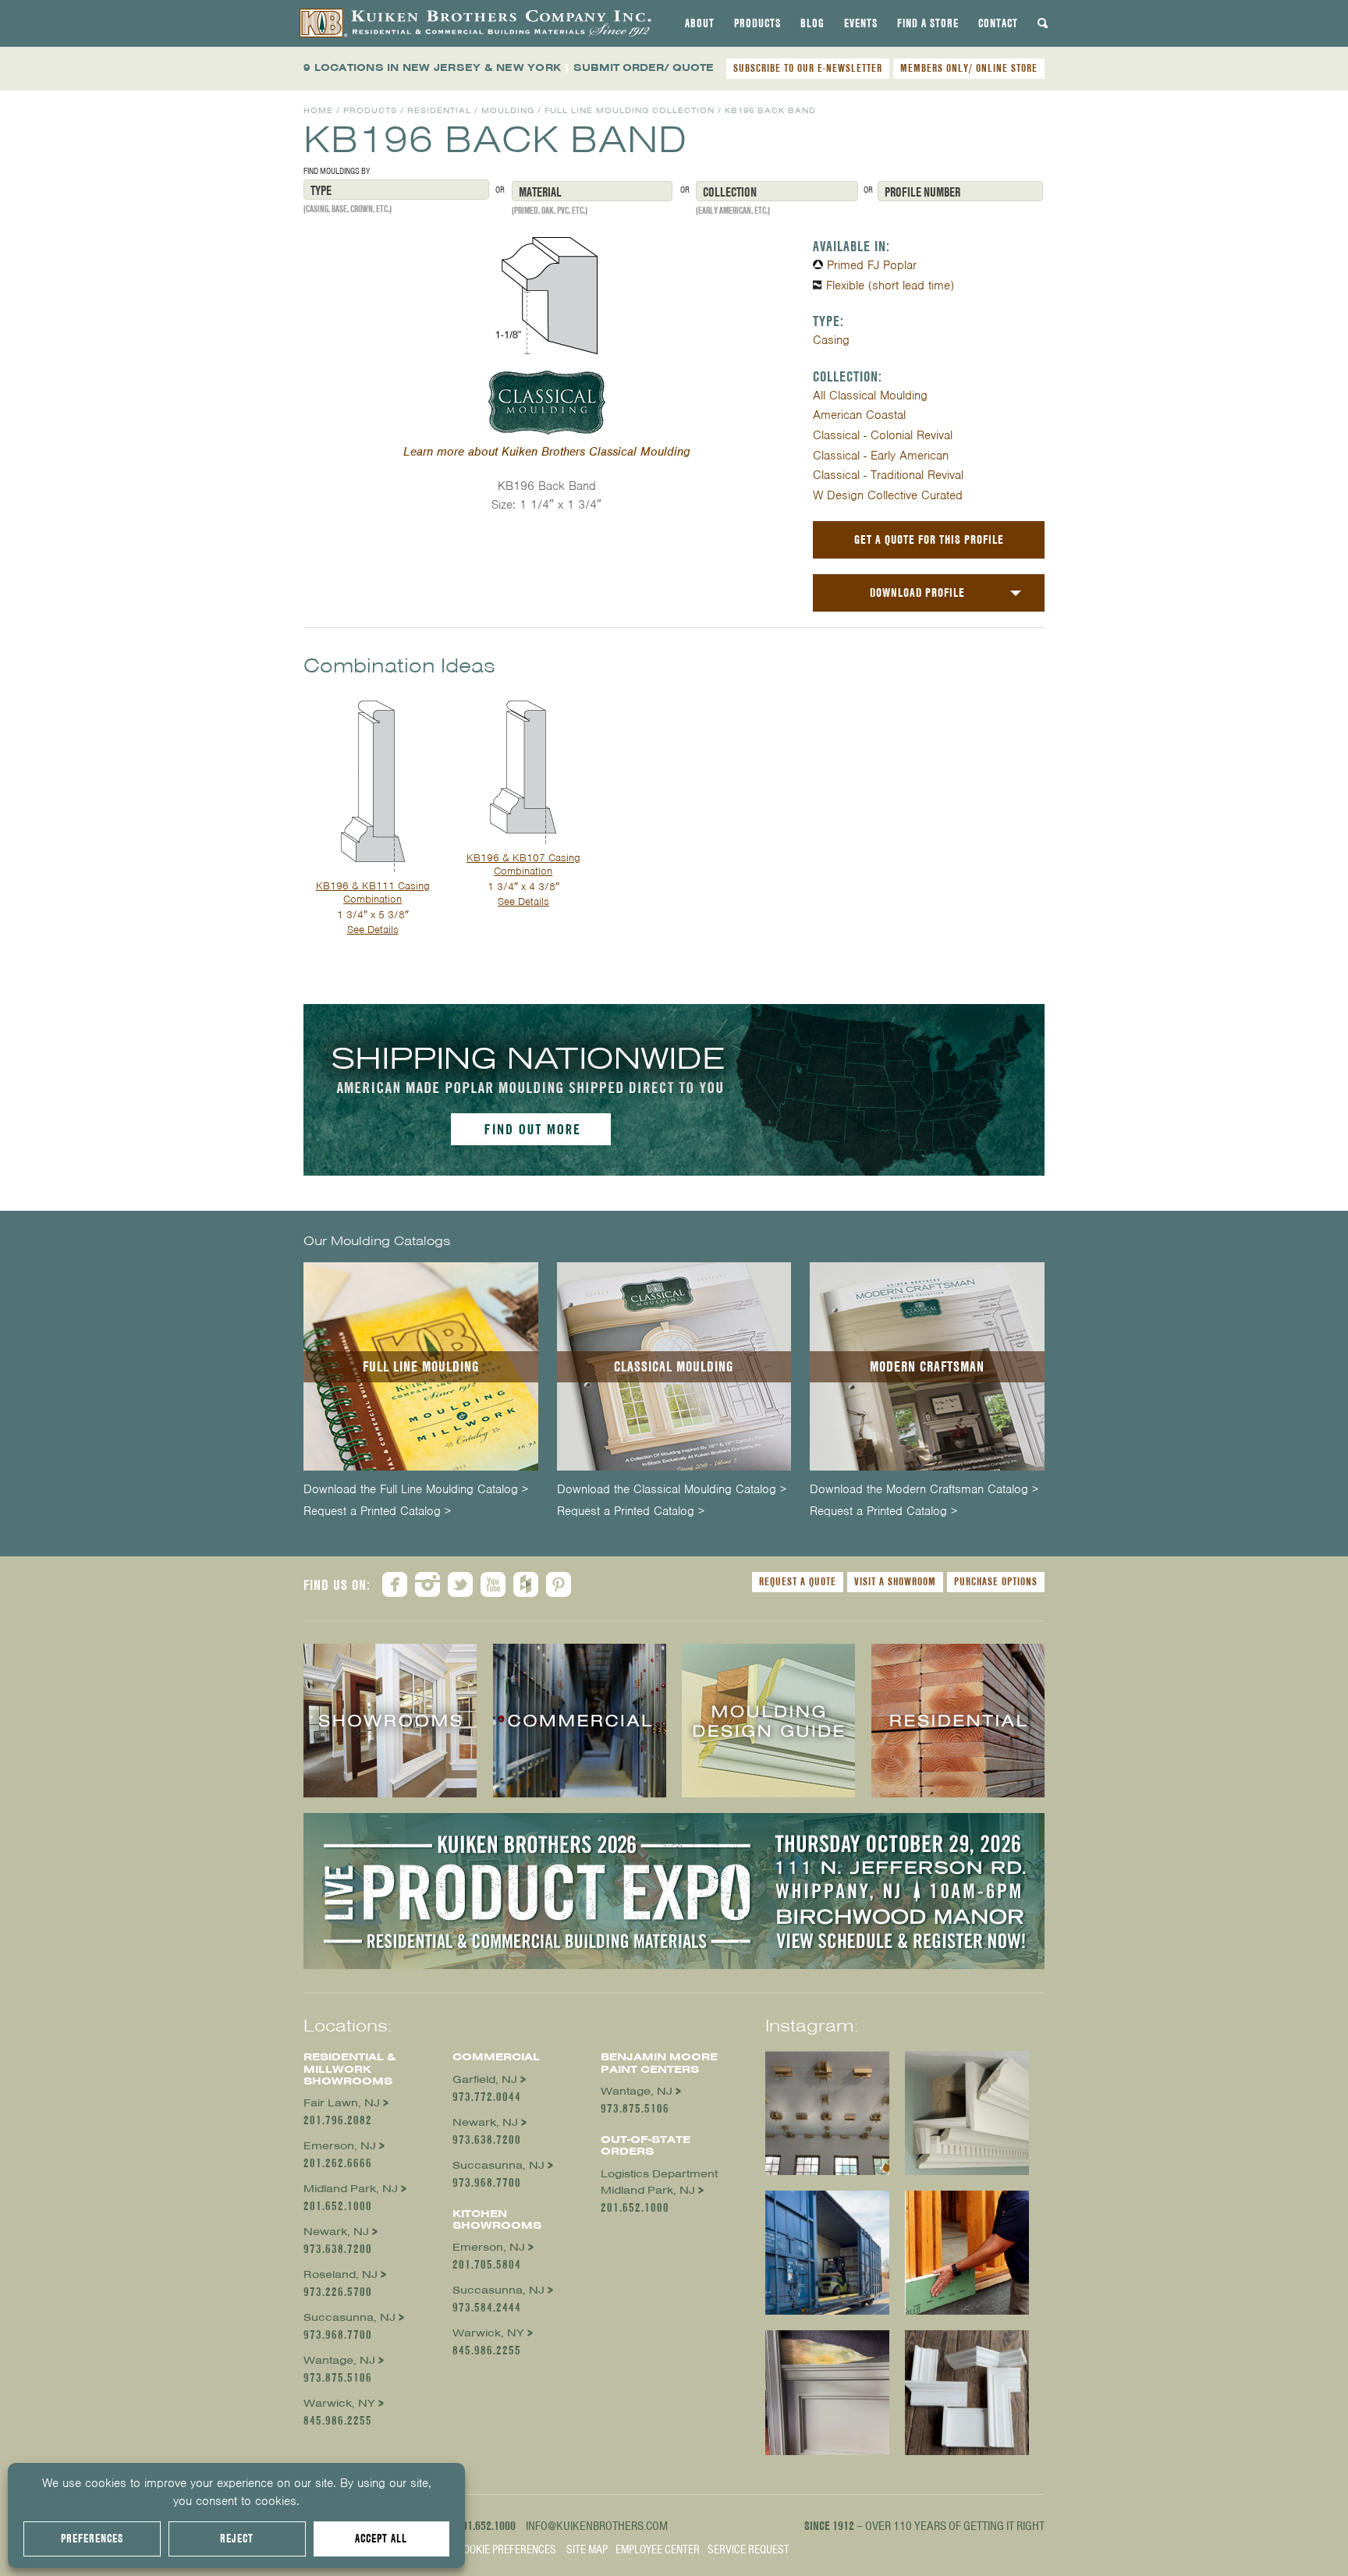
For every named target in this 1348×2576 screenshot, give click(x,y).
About (700, 23)
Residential (439, 110)
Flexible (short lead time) (890, 286)
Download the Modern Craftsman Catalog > (924, 1490)
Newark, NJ (336, 2232)
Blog (812, 23)
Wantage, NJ (339, 2360)
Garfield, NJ (485, 2079)
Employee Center (658, 2549)
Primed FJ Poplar (872, 265)
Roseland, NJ (341, 2274)
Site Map (587, 2549)
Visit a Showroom (895, 1581)
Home (318, 110)
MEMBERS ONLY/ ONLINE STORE (969, 68)
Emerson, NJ (340, 2146)
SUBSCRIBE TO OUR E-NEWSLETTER (808, 68)
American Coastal (859, 415)
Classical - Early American (881, 456)
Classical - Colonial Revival (883, 435)
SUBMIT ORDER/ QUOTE (644, 67)
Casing (831, 340)
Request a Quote (798, 1581)
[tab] (700, 23)
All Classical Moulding (870, 396)
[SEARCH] (1043, 23)
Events (861, 23)
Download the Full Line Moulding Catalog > (416, 1490)
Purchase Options (996, 1581)
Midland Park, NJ (351, 2189)
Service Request (748, 2549)
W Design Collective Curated (888, 495)
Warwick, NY (339, 2403)
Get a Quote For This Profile (929, 539)
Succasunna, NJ (349, 2317)
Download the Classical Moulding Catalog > (672, 1490)
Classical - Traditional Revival (888, 475)
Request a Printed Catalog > (377, 1512)
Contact (998, 23)
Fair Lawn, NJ (342, 2103)
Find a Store (928, 23)
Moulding (508, 110)
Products (757, 23)
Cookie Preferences (507, 2549)
